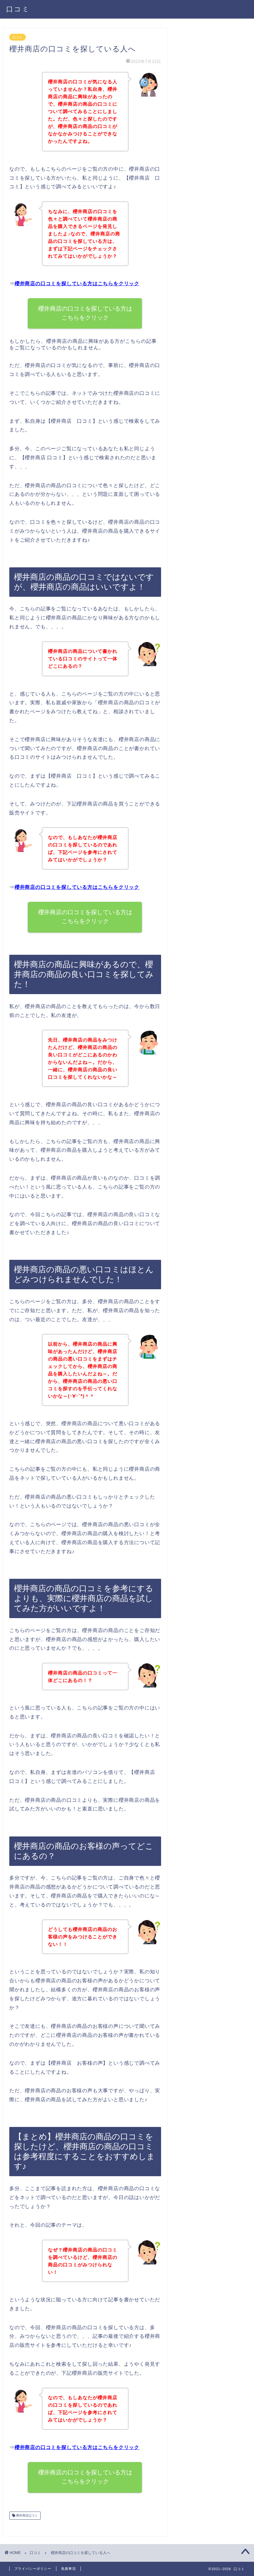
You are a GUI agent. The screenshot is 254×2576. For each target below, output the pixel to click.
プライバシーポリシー (33, 2569)
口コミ (18, 9)
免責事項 (68, 2569)
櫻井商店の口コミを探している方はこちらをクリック (77, 284)
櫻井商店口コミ (26, 2515)
